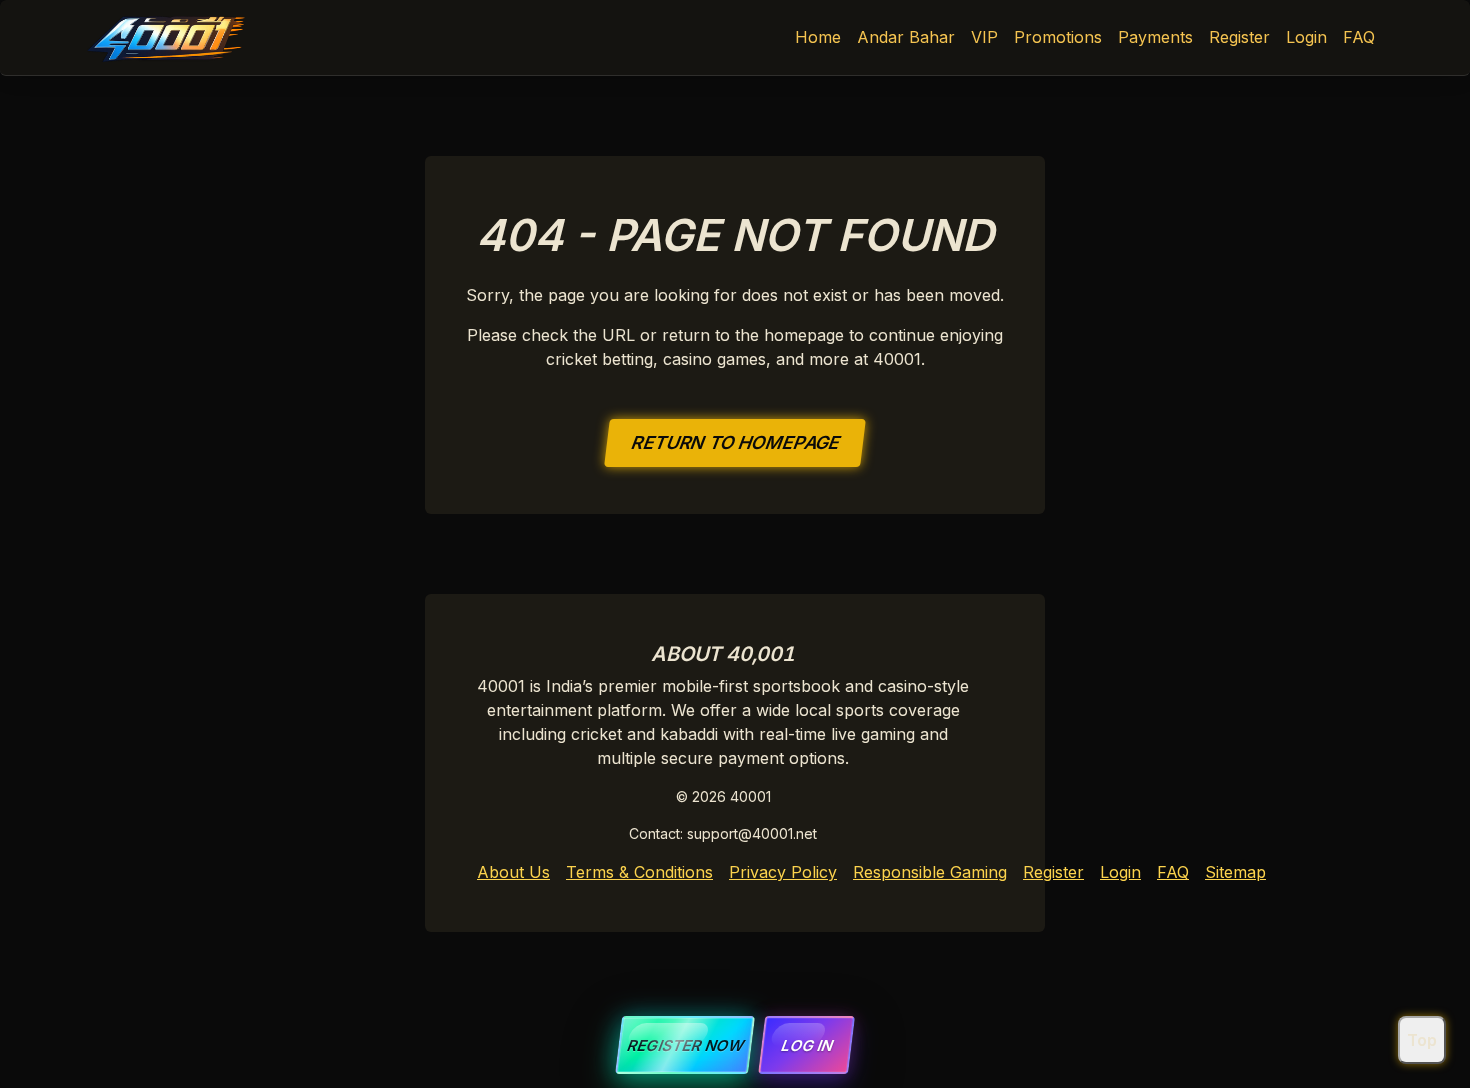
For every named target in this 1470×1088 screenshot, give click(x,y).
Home (818, 37)
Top (1422, 1040)
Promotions (1058, 37)
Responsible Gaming (930, 872)
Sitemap (1235, 872)
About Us (513, 872)
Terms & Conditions (639, 872)
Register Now (685, 1045)
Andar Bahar (906, 37)
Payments (1155, 37)
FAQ (1359, 37)
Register (1239, 37)
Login (1306, 37)
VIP (984, 37)
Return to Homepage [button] (735, 442)
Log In (806, 1045)
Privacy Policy (783, 872)
